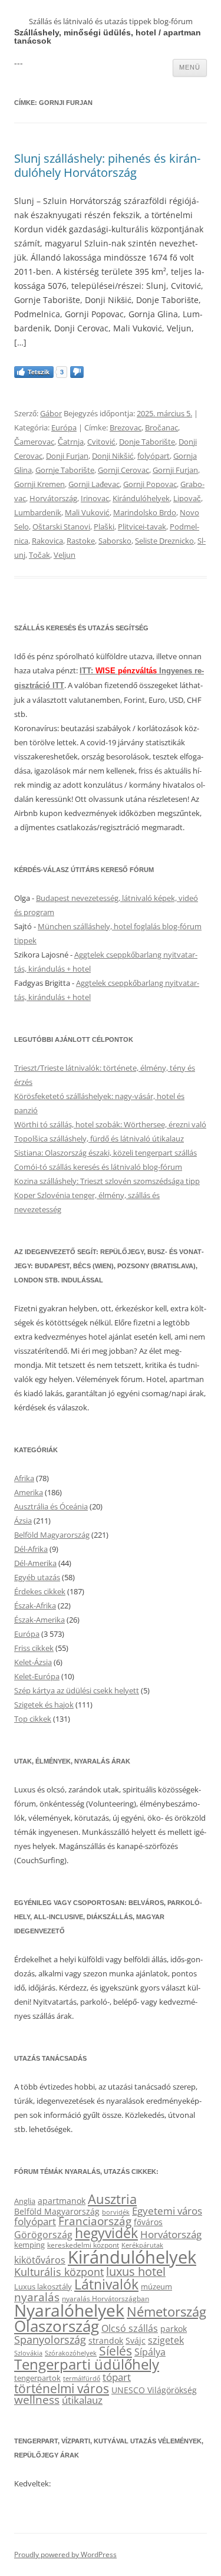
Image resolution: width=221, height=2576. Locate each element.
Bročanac (161, 427)
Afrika (24, 1478)
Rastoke (81, 541)
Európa (64, 427)
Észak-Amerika (39, 1620)
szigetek (166, 2340)
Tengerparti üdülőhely (87, 2364)
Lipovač (187, 498)
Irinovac (95, 498)
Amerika (29, 1492)
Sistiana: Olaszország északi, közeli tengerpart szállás (105, 1153)
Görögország (43, 2235)
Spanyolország (50, 2339)
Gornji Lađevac (94, 484)
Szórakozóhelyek (71, 2353)
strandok (106, 2340)
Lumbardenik (38, 512)
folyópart (154, 456)
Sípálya (150, 2352)
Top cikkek (33, 1719)
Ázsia (23, 1521)
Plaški (104, 527)
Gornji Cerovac (123, 470)
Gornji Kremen (39, 484)
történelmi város (62, 2388)
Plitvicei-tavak (142, 527)
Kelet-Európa (37, 1676)
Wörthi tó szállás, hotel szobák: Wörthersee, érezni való (110, 1124)
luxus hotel (136, 2271)
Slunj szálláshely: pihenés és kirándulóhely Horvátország (107, 165)
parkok (174, 2329)
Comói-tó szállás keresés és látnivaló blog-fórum (98, 1167)
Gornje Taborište (65, 470)
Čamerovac (34, 442)
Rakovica (47, 541)
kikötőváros (40, 2260)
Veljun (65, 555)
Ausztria (112, 2199)
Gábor (51, 413)
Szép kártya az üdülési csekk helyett (77, 1690)
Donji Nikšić (113, 456)
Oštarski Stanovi (61, 527)
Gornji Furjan (175, 470)
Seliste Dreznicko (164, 541)
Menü (190, 67)
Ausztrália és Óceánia (51, 1506)
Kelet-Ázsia (33, 1662)
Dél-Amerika (35, 1563)
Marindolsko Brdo (145, 512)
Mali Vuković (87, 512)
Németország (166, 2312)
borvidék (116, 2212)
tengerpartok (37, 2378)
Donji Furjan (67, 456)
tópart (117, 2377)
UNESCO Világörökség (154, 2390)
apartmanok (62, 2201)
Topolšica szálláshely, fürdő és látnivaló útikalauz (99, 1139)
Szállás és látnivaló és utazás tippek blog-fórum (111, 21)
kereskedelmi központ (83, 2245)
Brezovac (126, 427)
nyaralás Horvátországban (105, 2299)
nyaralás (37, 2297)
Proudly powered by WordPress (65, 2554)
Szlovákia (28, 2353)
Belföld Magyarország (52, 1535)
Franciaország (95, 2221)
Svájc (136, 2340)
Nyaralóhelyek (69, 2310)
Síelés (116, 2351)
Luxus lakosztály (43, 2287)
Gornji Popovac (150, 484)
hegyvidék (106, 2233)
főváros (148, 2222)
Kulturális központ (59, 2271)
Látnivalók (106, 2284)
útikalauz (82, 2400)
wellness (37, 2400)
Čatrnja (71, 442)
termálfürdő (82, 2378)
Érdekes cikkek (40, 1591)
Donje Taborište (147, 442)
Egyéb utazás (37, 1577)
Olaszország (57, 2326)
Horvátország (53, 498)
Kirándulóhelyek (141, 498)
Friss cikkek (34, 1648)
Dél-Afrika (31, 1549)
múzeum (156, 2287)
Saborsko (115, 541)
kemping (29, 2245)
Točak (39, 555)
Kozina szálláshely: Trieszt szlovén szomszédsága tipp (107, 1181)
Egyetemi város (167, 2210)
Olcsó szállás (130, 2328)
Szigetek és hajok (44, 1705)
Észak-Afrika (35, 1606)
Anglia (25, 2201)
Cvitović (101, 442)
